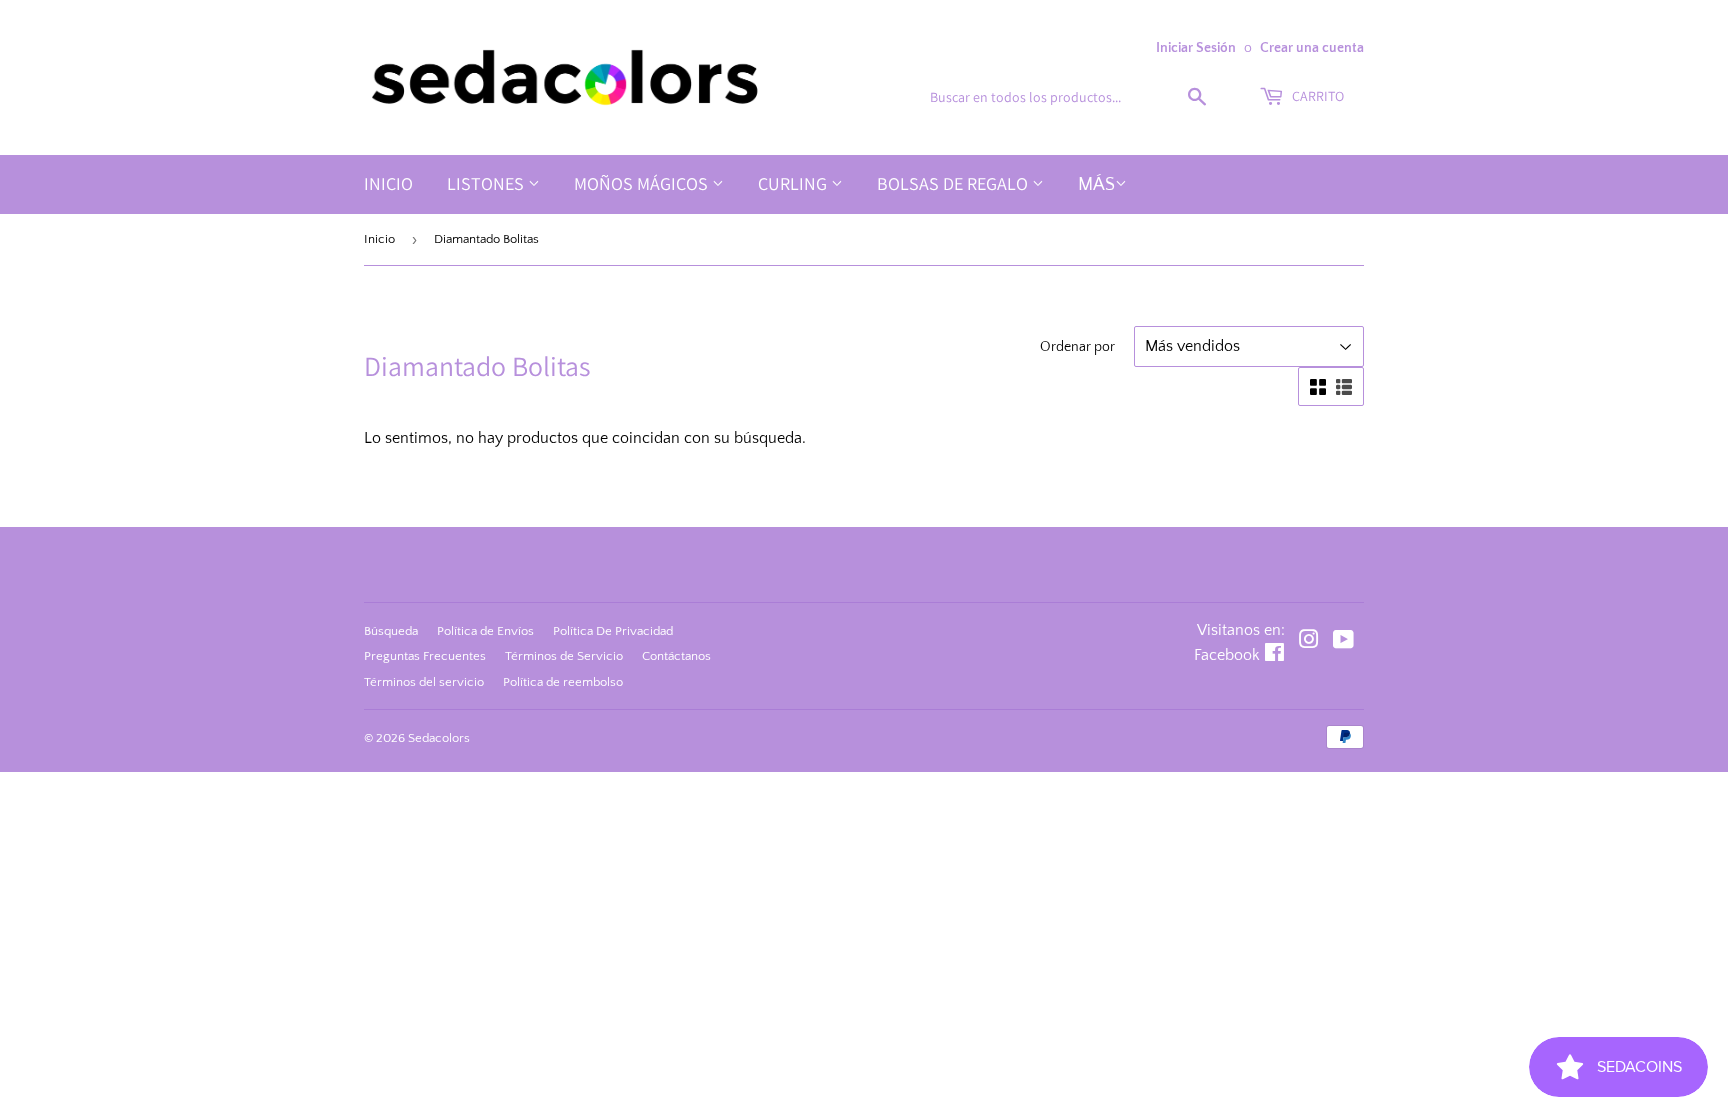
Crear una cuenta (1312, 48)
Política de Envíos (485, 631)
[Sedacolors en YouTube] (1343, 642)
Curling (794, 183)
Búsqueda (391, 631)
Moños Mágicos (643, 183)
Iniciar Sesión (1196, 48)
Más (1096, 185)
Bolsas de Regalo (954, 183)
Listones (487, 183)
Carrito (1316, 96)
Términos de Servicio (564, 656)
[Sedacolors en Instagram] (1309, 642)
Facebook (1227, 655)
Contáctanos (676, 656)
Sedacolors (439, 738)
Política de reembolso (563, 682)
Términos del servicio (424, 682)
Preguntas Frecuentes (425, 656)
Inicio (388, 183)
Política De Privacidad (613, 631)
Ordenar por (1077, 347)
